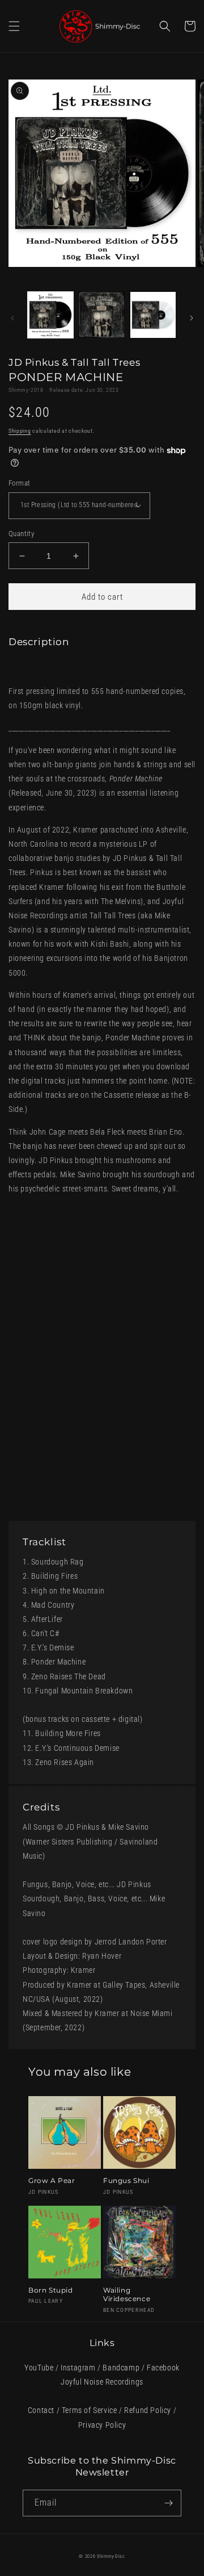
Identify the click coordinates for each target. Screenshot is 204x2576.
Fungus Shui (126, 2180)
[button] (14, 26)
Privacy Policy (102, 2425)
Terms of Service (90, 2410)
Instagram (78, 2368)
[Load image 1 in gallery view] (50, 315)
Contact (41, 2410)
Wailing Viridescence (127, 2295)
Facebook (163, 2368)
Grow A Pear (52, 2180)
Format (19, 483)
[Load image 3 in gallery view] (153, 315)
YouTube (39, 2368)
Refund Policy (148, 2410)
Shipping (20, 431)
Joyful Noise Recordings (102, 2382)
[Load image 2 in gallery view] (101, 315)
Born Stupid (51, 2290)
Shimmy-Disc (111, 2556)
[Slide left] (12, 318)
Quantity (21, 534)
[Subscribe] (168, 2503)
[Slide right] (192, 318)
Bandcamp (121, 2368)
